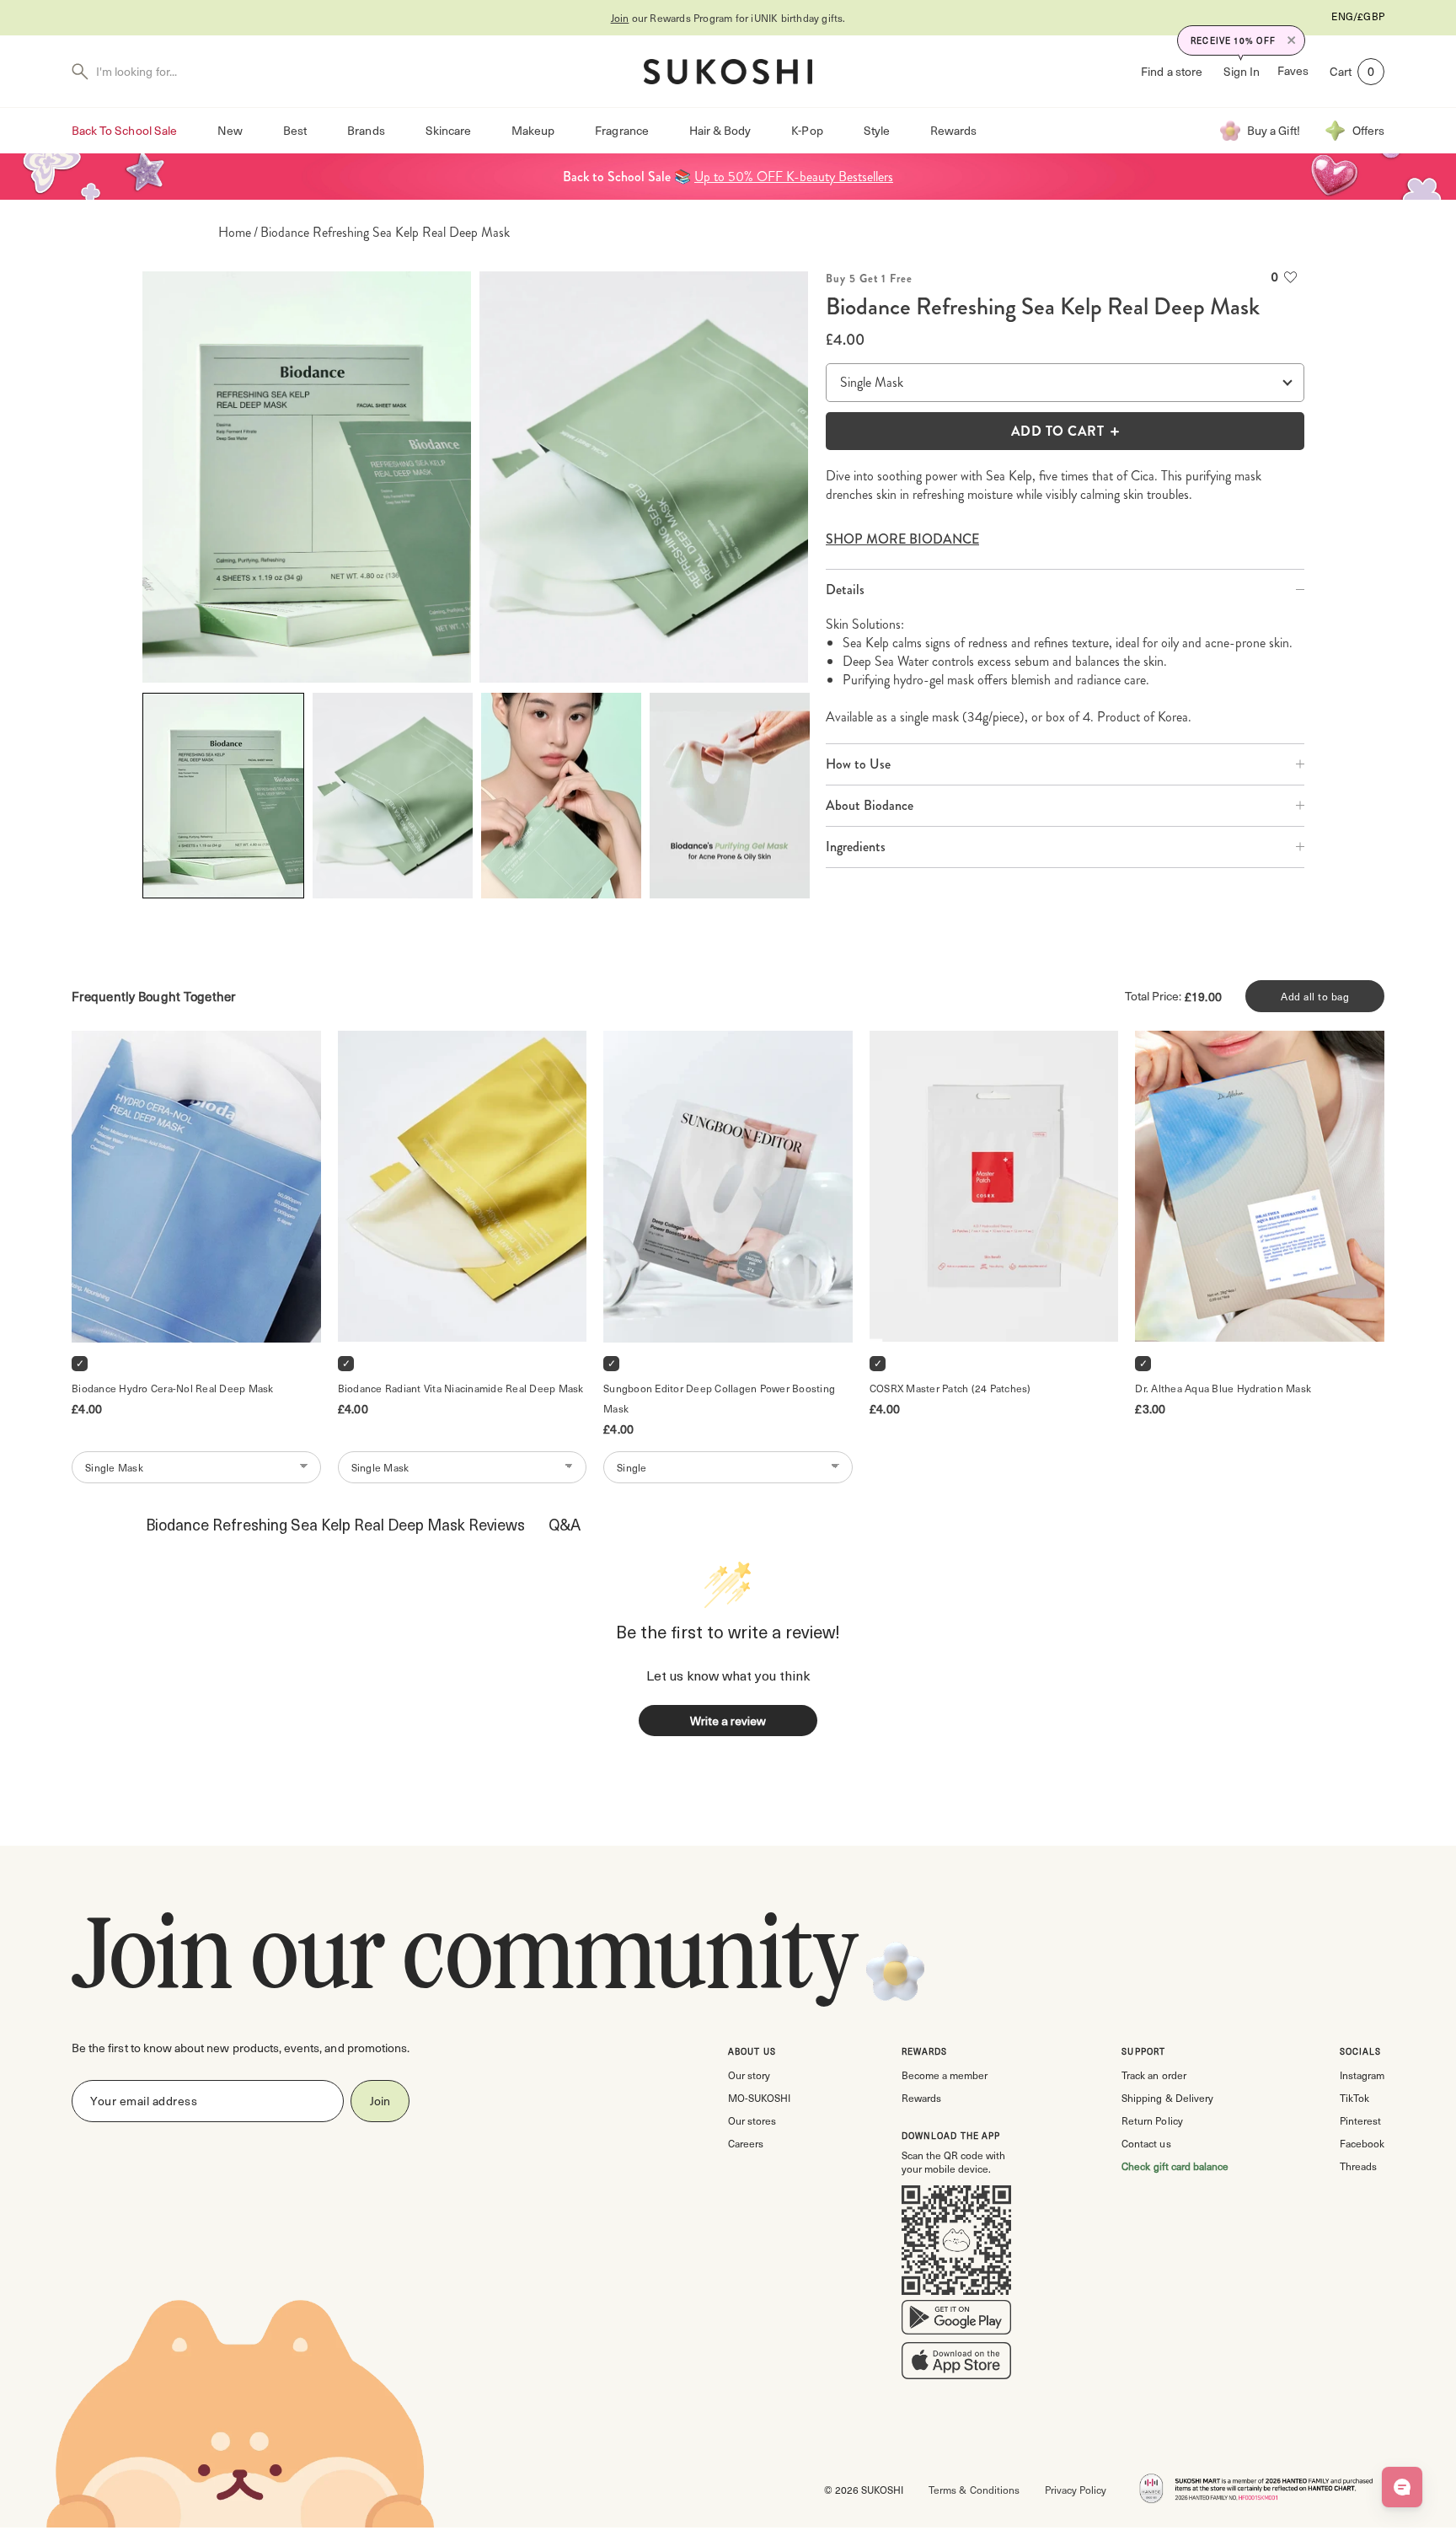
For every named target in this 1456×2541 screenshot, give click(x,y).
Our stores (752, 2120)
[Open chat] (1402, 2487)
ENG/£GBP (1358, 16)
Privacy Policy (1076, 2490)
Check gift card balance (1175, 2166)
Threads (1358, 2166)
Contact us (1146, 2143)
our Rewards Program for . (728, 18)
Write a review (728, 1721)
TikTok (1354, 2098)
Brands (366, 130)
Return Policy (1152, 2120)
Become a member (945, 2075)
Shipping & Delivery (1167, 2098)
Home (235, 233)
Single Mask (872, 382)
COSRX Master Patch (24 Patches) (950, 1388)
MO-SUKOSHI (759, 2098)
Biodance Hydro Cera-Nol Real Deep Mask (173, 1388)
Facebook (1362, 2143)
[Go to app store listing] (956, 2364)
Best (295, 130)
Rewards (953, 130)
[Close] (1292, 40)
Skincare (448, 130)
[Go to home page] (728, 72)
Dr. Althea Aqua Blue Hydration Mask (1223, 1388)
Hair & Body (720, 130)
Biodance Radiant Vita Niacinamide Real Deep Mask (461, 1388)
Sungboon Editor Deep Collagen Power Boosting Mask (720, 1398)
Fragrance (621, 130)
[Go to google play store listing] (956, 2321)
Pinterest (1360, 2120)
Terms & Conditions (974, 2490)
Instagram (1362, 2075)
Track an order (1154, 2075)
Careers (746, 2143)
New (230, 130)
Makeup (533, 130)
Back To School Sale (124, 130)
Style (877, 130)
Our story (749, 2075)
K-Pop (807, 130)
